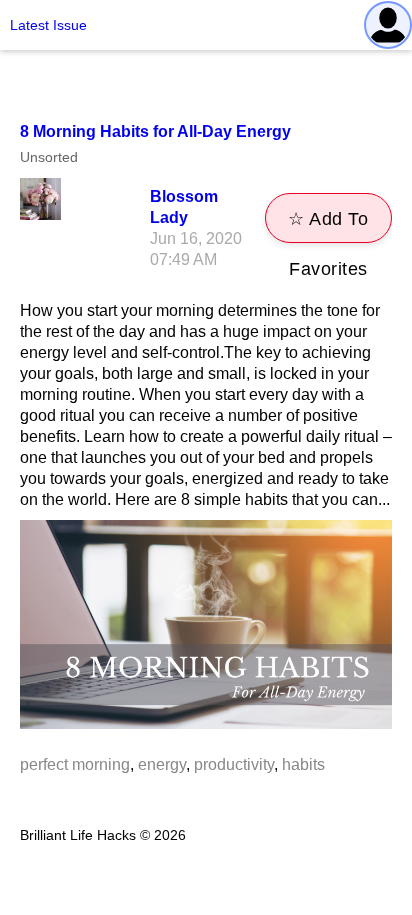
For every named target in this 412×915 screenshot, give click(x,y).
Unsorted (49, 157)
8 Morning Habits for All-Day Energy (155, 131)
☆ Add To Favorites (328, 226)
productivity (234, 764)
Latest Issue (48, 25)
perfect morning (75, 764)
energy (162, 764)
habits (303, 764)
